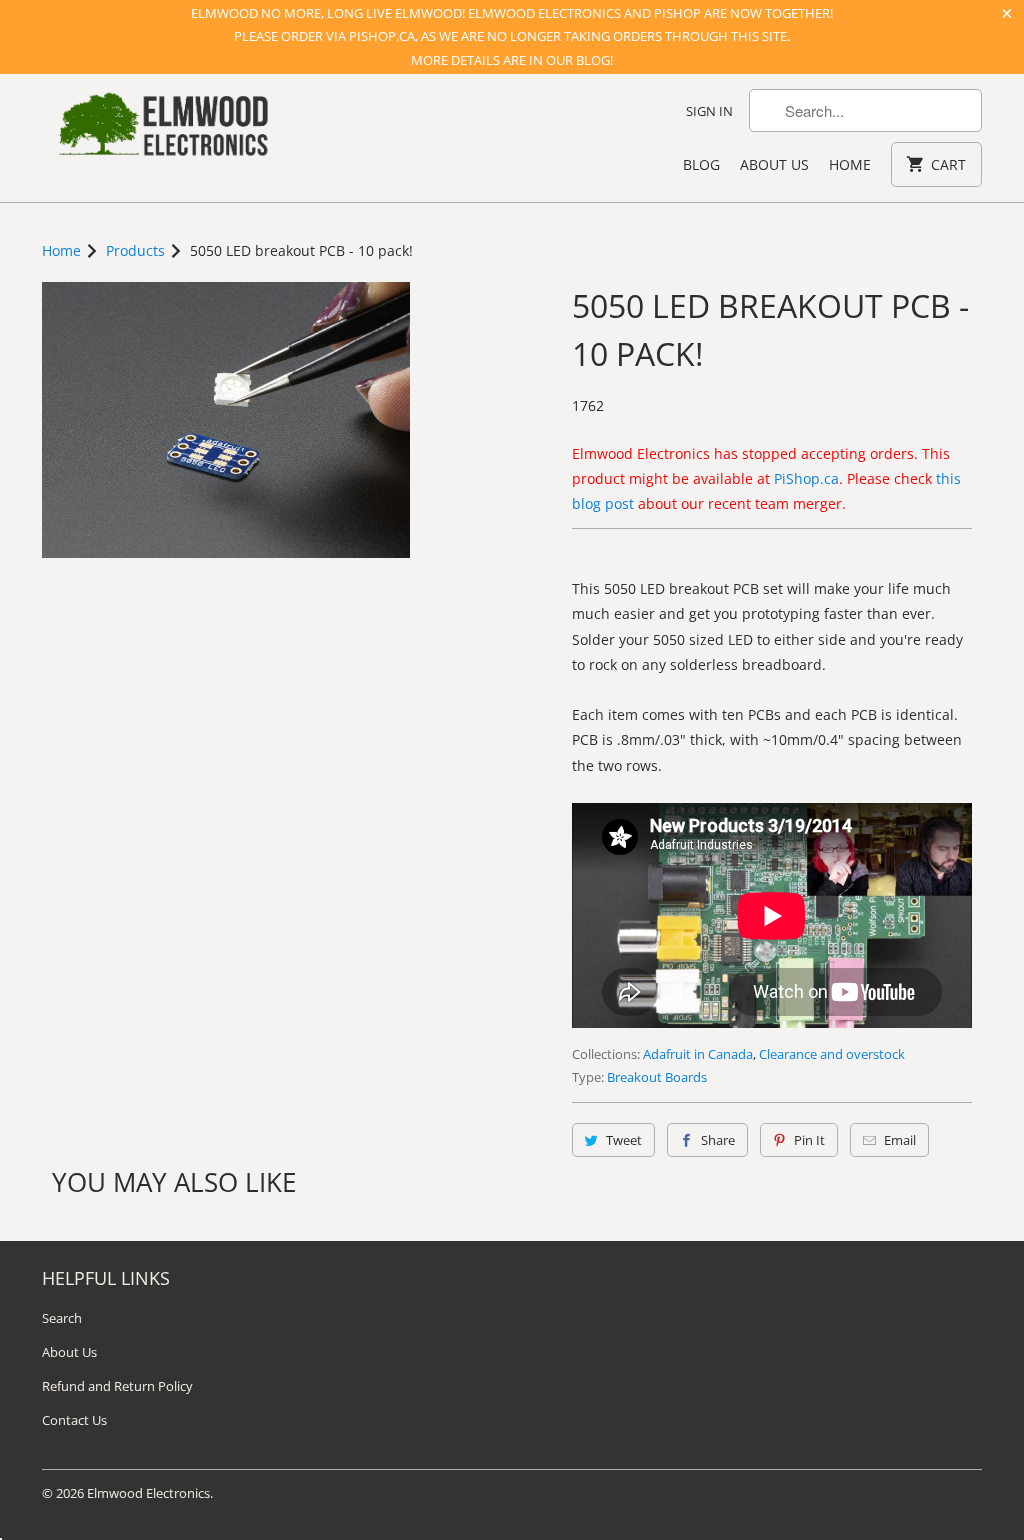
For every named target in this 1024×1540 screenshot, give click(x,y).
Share (718, 1140)
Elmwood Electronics (148, 1493)
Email (900, 1140)
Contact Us (74, 1420)
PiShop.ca (806, 478)
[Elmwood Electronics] (162, 129)
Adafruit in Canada (698, 1054)
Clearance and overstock (832, 1054)
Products (135, 250)
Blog (701, 164)
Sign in (709, 111)
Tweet (624, 1140)
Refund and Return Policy (117, 1386)
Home (850, 164)
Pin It (809, 1140)
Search (62, 1318)
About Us (774, 164)
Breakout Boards (657, 1077)
